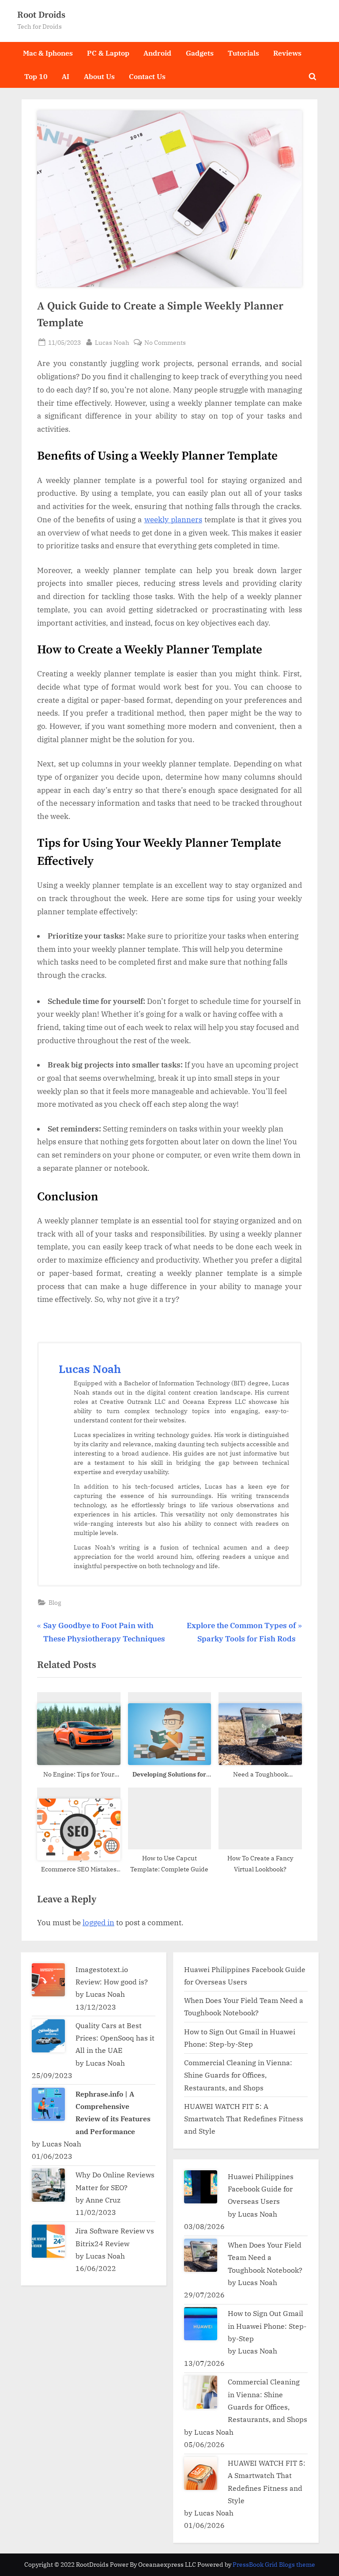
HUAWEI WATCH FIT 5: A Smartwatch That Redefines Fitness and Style (244, 2119)
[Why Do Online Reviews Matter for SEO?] (48, 2185)
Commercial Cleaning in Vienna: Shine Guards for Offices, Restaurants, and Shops (238, 2075)
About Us (99, 76)
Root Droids (41, 15)
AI (66, 76)
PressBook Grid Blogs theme (274, 2565)
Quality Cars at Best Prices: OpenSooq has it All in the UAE (115, 2038)
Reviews (287, 53)
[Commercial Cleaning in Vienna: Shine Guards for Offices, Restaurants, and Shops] (201, 2392)
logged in (98, 1923)
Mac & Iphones (48, 53)
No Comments (165, 343)
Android (157, 53)
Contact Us (147, 76)
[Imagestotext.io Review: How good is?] (48, 1980)
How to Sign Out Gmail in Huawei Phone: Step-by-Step (267, 2326)
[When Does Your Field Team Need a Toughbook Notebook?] (201, 2255)
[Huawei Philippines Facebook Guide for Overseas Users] (201, 2187)
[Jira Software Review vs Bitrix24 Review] (48, 2241)
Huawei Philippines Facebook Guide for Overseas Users (261, 2189)
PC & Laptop (108, 53)
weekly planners (173, 520)
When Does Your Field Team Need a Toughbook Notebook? (266, 2257)
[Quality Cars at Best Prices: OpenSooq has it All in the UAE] (48, 2036)
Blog (55, 1602)
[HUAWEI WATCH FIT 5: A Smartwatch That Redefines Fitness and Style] (201, 2473)
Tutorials (243, 53)
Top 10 (36, 76)
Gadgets (200, 53)
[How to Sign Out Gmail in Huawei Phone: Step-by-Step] (201, 2324)
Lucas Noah (112, 342)
